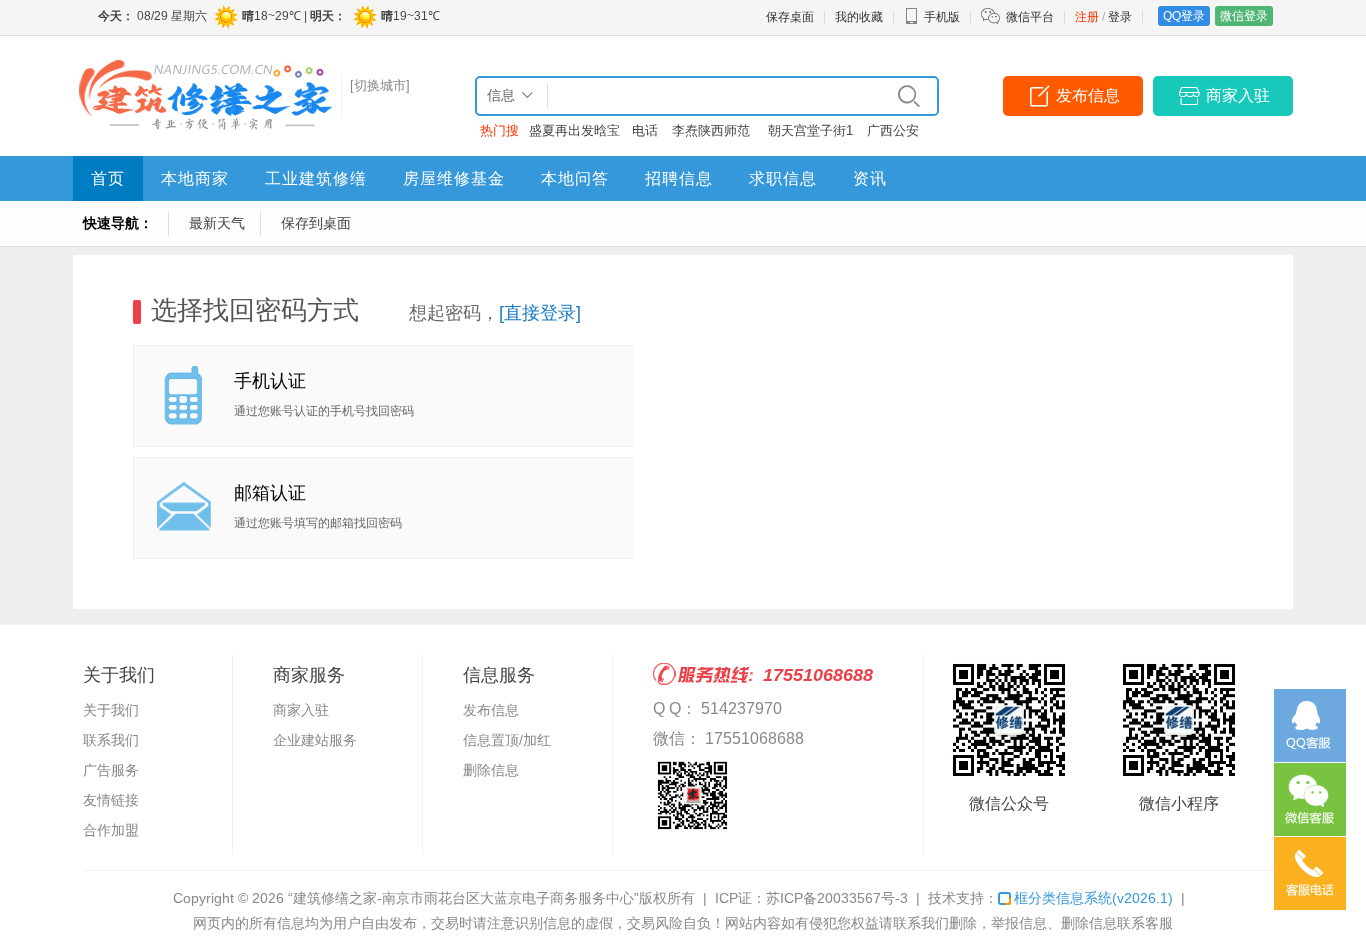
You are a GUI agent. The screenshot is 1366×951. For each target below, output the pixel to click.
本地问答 (575, 178)
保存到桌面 (316, 223)
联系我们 (111, 740)
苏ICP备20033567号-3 (837, 898)
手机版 (942, 17)
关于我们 (111, 710)
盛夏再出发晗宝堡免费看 (574, 134)
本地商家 (195, 178)
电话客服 (645, 134)
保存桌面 (790, 17)
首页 (108, 178)
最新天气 (217, 223)
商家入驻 (1238, 95)
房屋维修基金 (454, 178)
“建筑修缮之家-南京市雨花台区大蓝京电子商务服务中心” (463, 898)
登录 (1120, 17)
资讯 (870, 178)
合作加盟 (111, 830)
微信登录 (1244, 16)
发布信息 (1088, 95)
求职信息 (783, 178)
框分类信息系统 (1093, 898)
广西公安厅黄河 (893, 134)
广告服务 (111, 770)
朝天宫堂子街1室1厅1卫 (810, 134)
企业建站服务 (315, 740)
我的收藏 (859, 17)
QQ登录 (1184, 16)
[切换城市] (380, 85)
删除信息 (491, 770)
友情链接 (111, 800)
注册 (1087, 17)
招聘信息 (679, 178)
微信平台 (1030, 17)
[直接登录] (540, 313)
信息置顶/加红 (507, 740)
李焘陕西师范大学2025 (711, 134)
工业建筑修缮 (316, 178)
